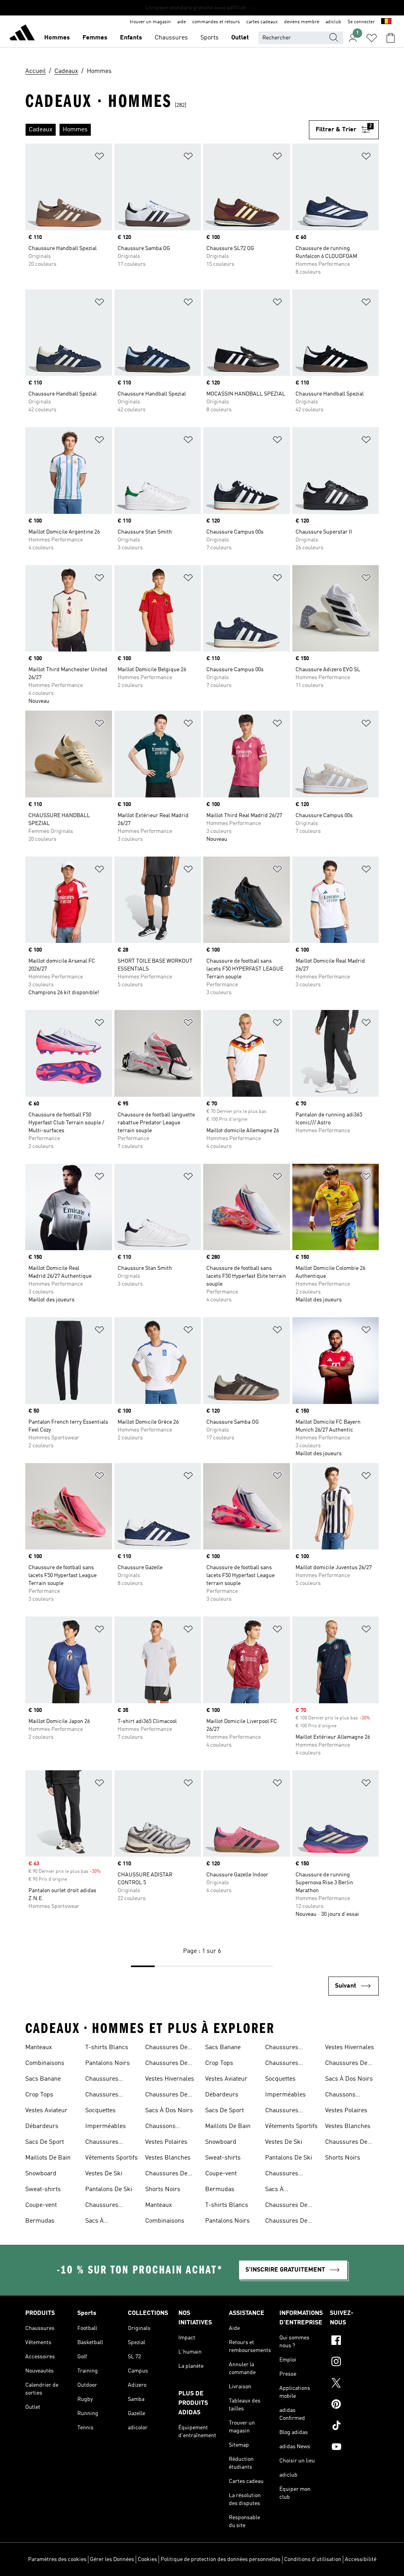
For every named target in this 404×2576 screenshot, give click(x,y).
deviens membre (302, 22)
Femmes (95, 38)
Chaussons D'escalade (160, 2127)
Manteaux (39, 2048)
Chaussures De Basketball (166, 2175)
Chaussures (171, 38)
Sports (209, 38)
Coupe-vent (41, 2205)
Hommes (57, 38)
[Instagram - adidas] (354, 2363)
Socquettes (100, 2111)
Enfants (131, 38)
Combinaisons (45, 2063)
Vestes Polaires (166, 2142)
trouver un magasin (150, 22)
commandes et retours (216, 22)
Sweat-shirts (43, 2190)
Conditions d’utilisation (313, 2559)
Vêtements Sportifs (111, 2158)
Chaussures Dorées (102, 2096)
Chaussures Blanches (102, 2143)
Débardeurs (42, 2126)
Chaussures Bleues (102, 2080)
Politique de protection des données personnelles (221, 2559)
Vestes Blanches (168, 2158)
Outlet (240, 38)
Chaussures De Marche (166, 2096)
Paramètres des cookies (57, 2559)
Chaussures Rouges (102, 2206)
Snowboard (41, 2174)
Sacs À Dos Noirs (169, 2111)
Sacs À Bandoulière (102, 2222)
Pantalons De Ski (109, 2190)
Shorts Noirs (163, 2190)
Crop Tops (39, 2095)
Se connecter (361, 22)
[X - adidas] (354, 2384)
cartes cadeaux (262, 22)
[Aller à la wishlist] (372, 38)
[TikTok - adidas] (354, 2427)
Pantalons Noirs (108, 2063)
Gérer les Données (112, 2559)
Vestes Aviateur (46, 2111)
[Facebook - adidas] (354, 2341)
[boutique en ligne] (22, 34)
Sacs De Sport (45, 2142)
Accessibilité (361, 2559)
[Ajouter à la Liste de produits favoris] (99, 158)
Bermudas (40, 2221)
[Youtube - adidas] (354, 2448)
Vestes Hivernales (170, 2079)
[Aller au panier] (391, 38)
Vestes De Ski (104, 2174)
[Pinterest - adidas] (354, 2405)
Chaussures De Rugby (166, 2048)
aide (181, 22)
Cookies (147, 2559)
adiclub (333, 22)
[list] (167, 130)
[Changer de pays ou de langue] (386, 22)
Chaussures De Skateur (166, 2064)
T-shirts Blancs (107, 2048)
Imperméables (106, 2126)
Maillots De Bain (48, 2158)
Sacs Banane (43, 2079)
